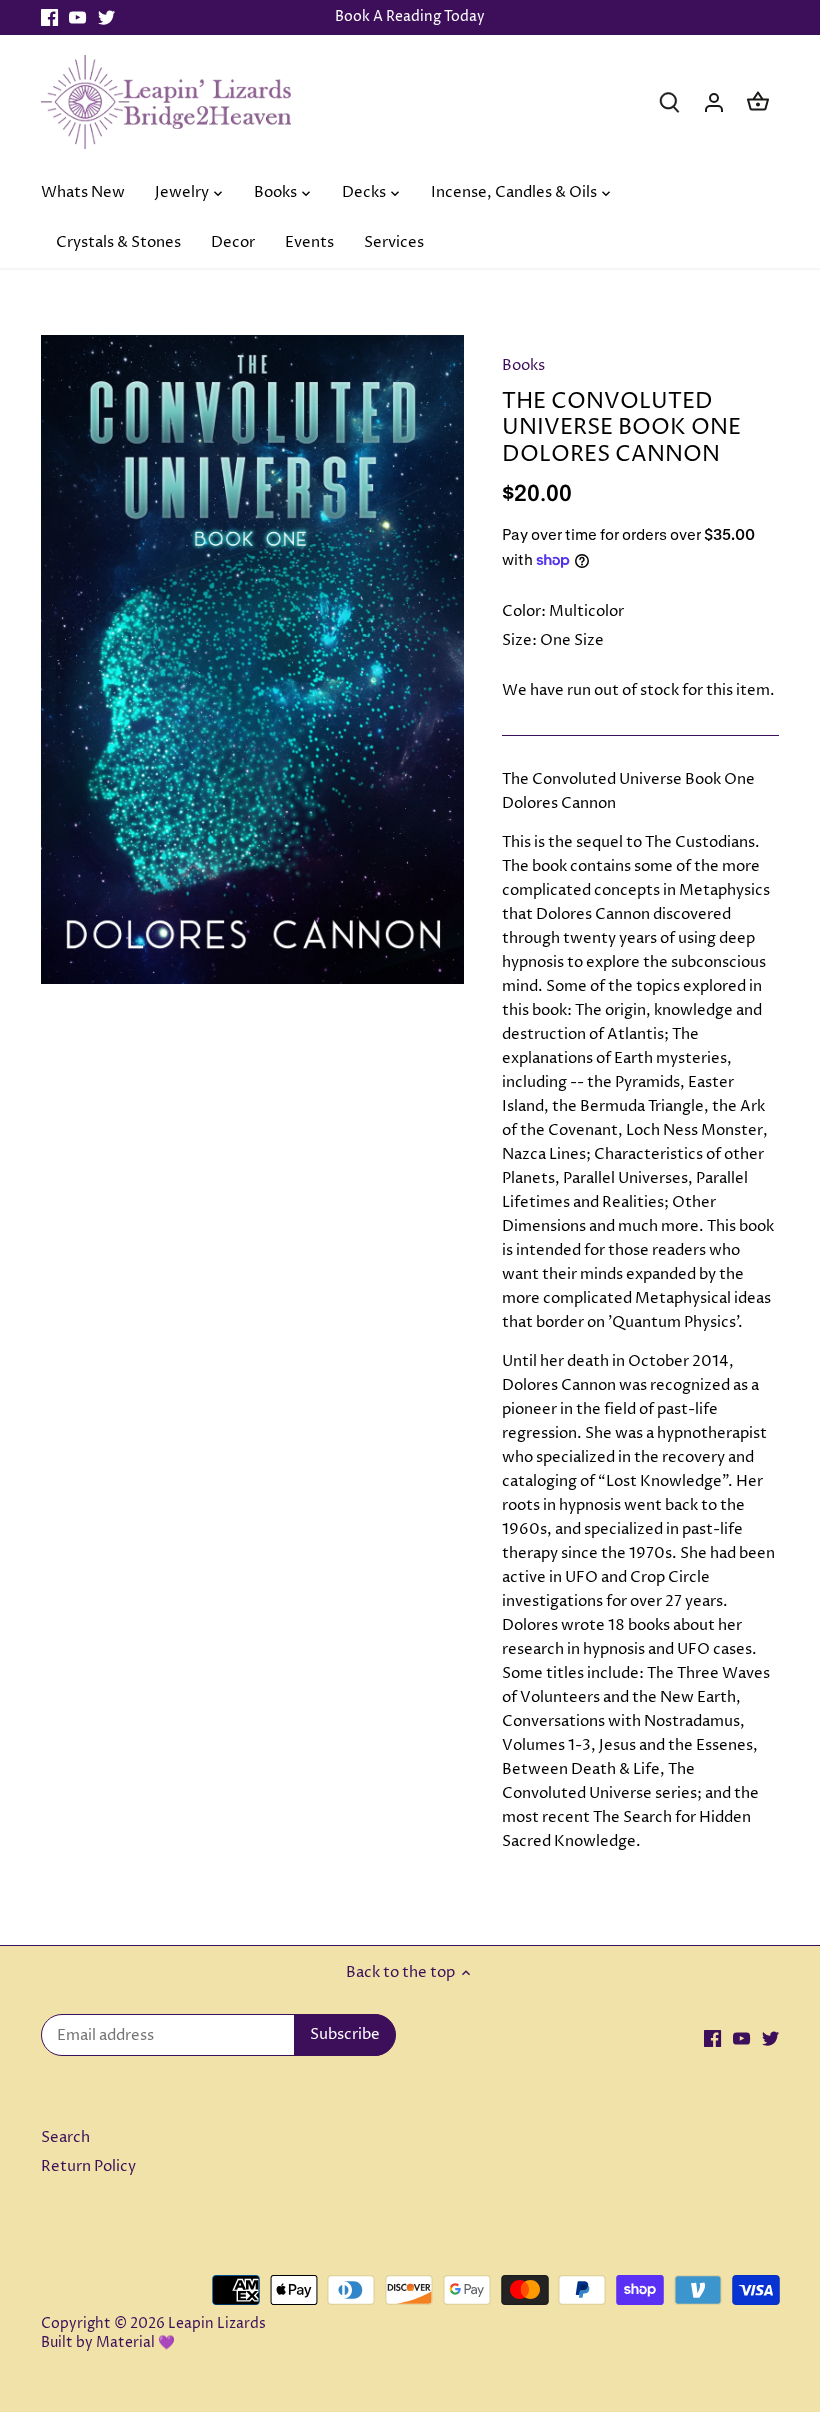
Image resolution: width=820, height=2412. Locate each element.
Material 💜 (135, 2343)
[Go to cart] (758, 101)
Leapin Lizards (217, 2324)
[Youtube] (77, 17)
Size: (519, 640)
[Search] (670, 101)
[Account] (714, 101)
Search (65, 2137)
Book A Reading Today (410, 17)
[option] (253, 659)
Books (523, 365)
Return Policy (88, 2166)
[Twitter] (106, 17)
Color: (524, 611)
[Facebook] (49, 17)
